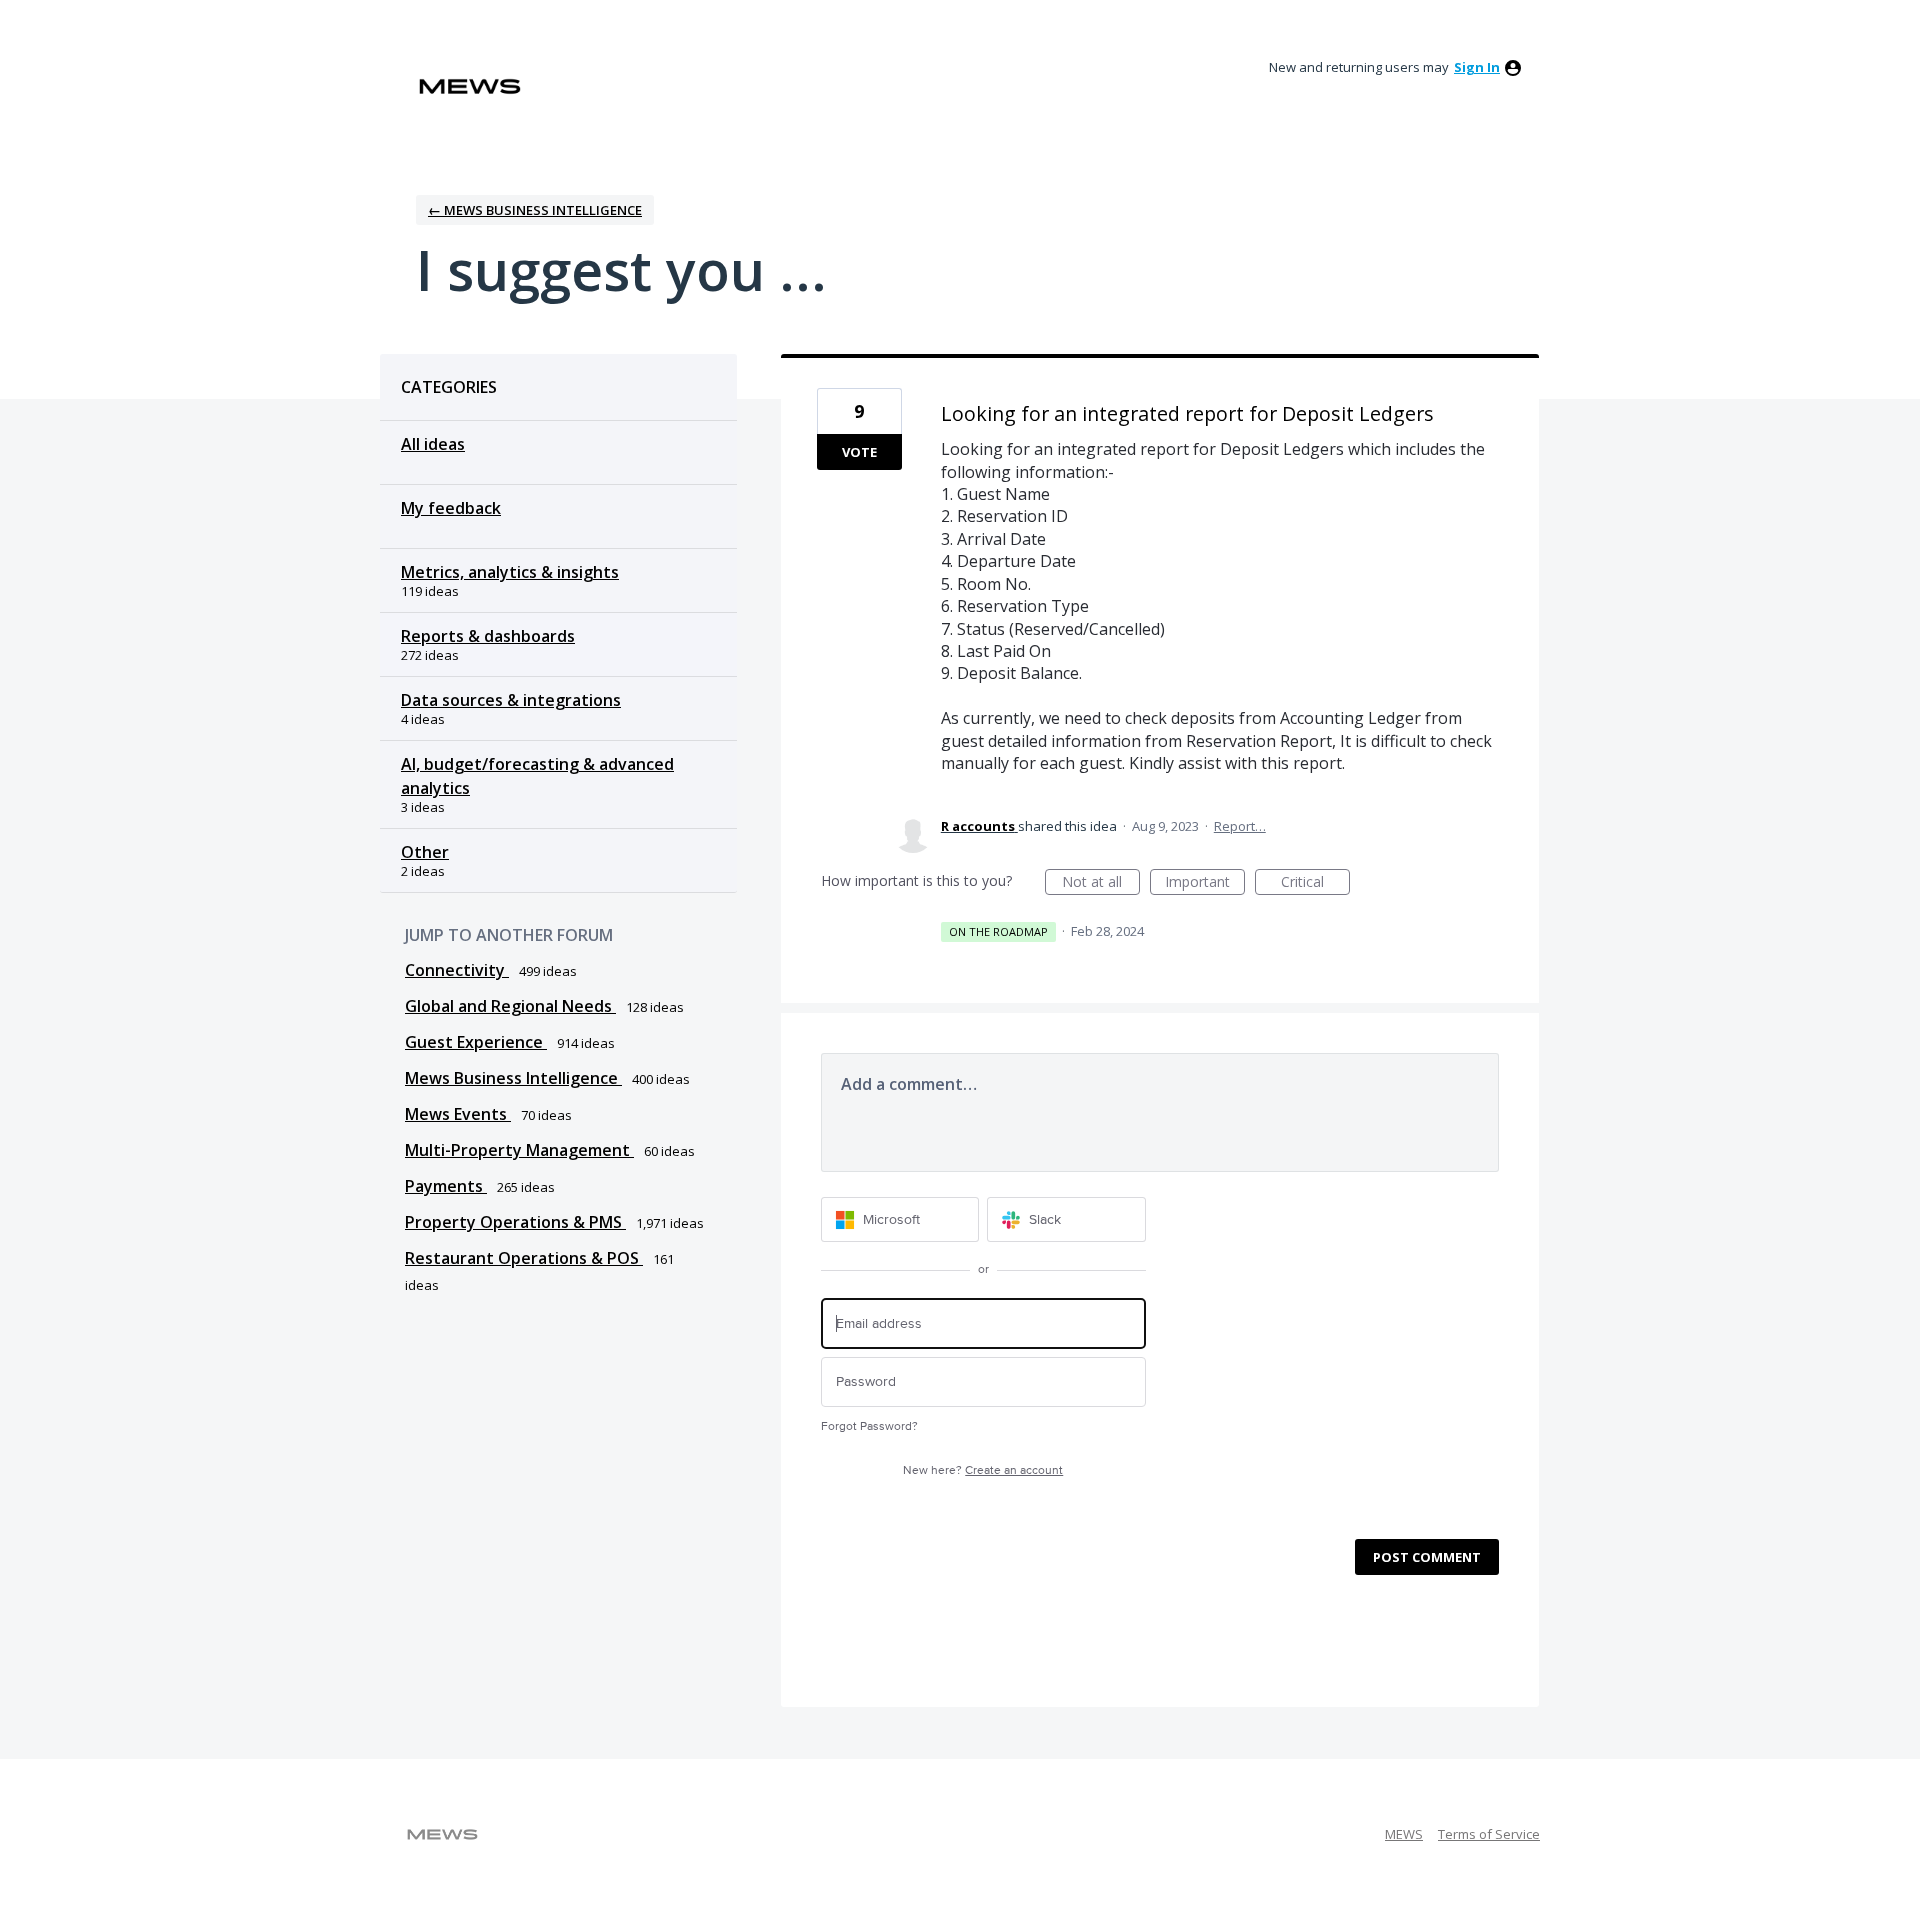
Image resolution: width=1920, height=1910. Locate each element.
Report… (1240, 826)
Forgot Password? (869, 1426)
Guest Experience (476, 1042)
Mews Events (458, 1114)
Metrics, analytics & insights (510, 572)
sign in (1477, 67)
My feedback (451, 508)
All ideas (433, 444)
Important (1205, 883)
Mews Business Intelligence (513, 1078)
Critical (1315, 883)
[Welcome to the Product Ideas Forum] (470, 86)
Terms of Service (1489, 1834)
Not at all (1101, 883)
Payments (446, 1186)
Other (425, 852)
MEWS (1404, 1834)
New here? (983, 1470)
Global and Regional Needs (510, 1006)
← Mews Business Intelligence (535, 210)
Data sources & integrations (511, 700)
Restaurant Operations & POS (524, 1258)
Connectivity (457, 970)
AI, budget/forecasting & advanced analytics (537, 776)
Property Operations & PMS (515, 1222)
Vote (859, 452)
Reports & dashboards (488, 636)
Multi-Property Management (519, 1150)
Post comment (1427, 1557)
